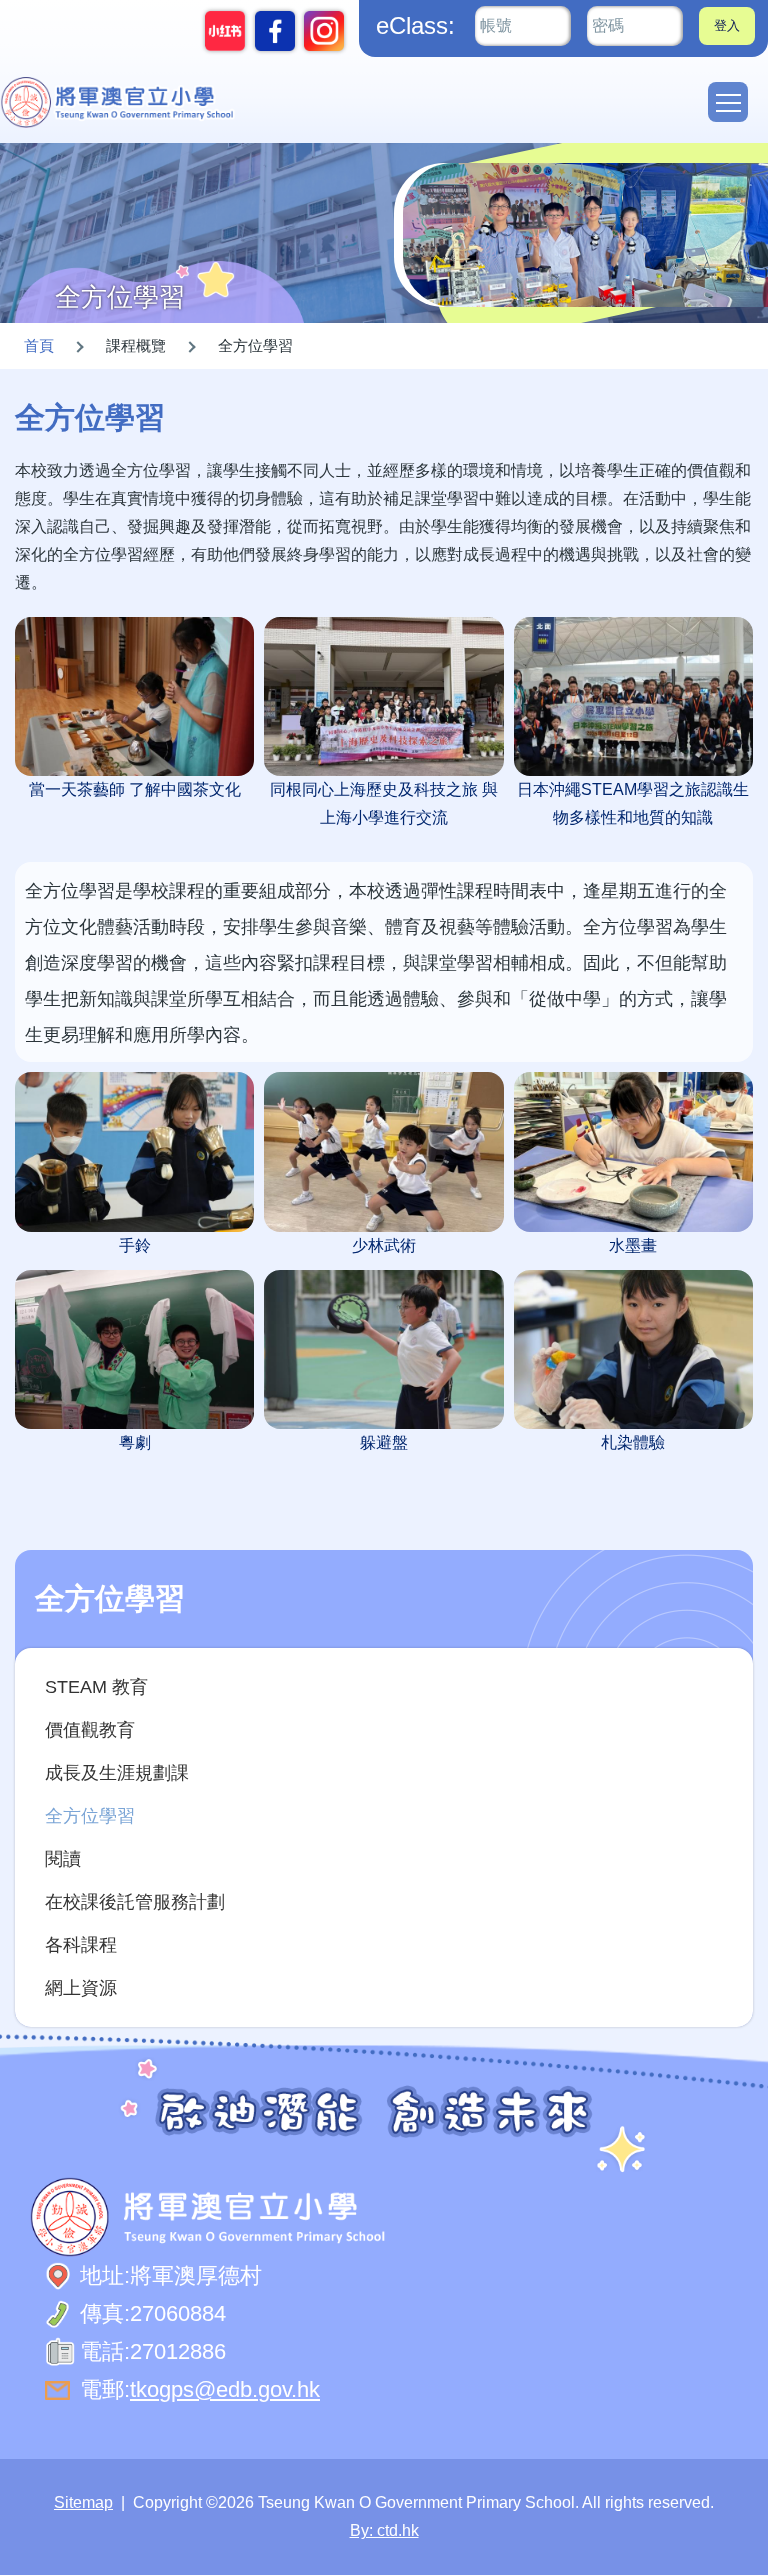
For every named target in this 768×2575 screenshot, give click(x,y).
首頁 (39, 345)
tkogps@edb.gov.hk (225, 2389)
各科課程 (81, 1944)
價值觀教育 (90, 1729)
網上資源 (81, 1987)
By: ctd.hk (384, 2530)
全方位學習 (90, 1815)
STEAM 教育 (96, 1686)
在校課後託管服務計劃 (135, 1901)
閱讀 (63, 1858)
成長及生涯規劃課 (117, 1772)
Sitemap (83, 2502)
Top (767, 2539)
